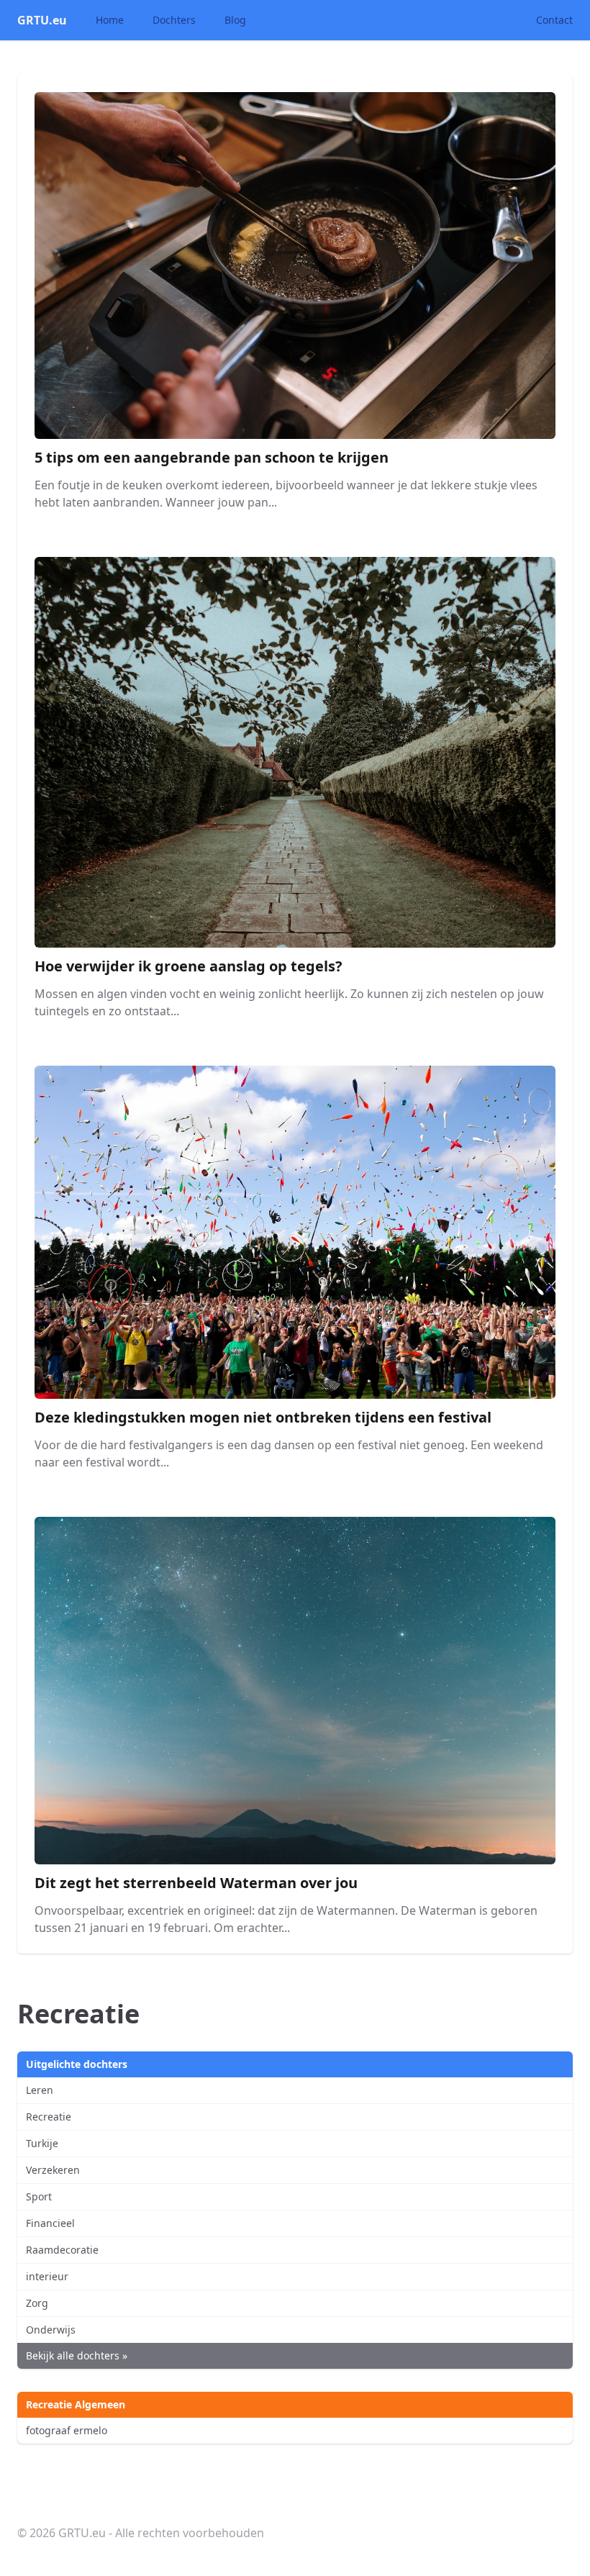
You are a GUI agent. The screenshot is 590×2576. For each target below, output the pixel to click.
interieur (47, 2276)
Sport (39, 2196)
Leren (40, 2090)
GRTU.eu (42, 20)
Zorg (37, 2303)
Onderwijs (51, 2330)
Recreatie (49, 2117)
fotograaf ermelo (67, 2430)
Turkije (42, 2143)
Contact (554, 20)
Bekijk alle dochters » (77, 2355)
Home (110, 20)
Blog (235, 20)
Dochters (174, 20)
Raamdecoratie (62, 2250)
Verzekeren (53, 2170)
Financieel (50, 2223)
